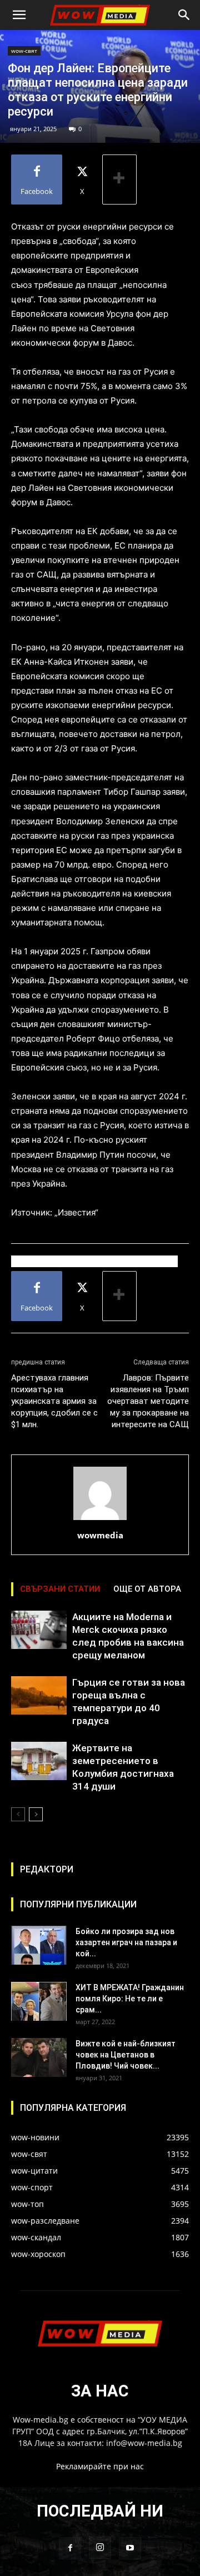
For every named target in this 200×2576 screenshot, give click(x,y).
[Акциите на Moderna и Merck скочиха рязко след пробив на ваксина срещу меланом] (39, 1630)
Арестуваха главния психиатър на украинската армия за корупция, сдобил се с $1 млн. (54, 1401)
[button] (19, 15)
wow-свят (24, 51)
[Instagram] (100, 2548)
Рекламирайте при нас (100, 2466)
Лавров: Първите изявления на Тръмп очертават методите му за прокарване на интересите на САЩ (148, 1401)
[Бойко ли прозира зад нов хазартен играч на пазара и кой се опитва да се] (39, 1945)
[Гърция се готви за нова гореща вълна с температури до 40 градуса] (39, 1695)
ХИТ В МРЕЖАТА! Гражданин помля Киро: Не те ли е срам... (130, 1999)
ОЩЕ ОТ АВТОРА (147, 1589)
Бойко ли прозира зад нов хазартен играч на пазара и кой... (126, 1942)
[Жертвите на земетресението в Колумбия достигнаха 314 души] (39, 1761)
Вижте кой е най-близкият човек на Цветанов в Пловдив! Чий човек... (126, 2055)
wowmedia (100, 1535)
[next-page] (36, 1814)
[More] (119, 180)
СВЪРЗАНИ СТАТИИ (60, 1589)
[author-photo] (100, 1520)
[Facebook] (70, 2548)
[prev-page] (18, 1814)
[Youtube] (130, 2548)
